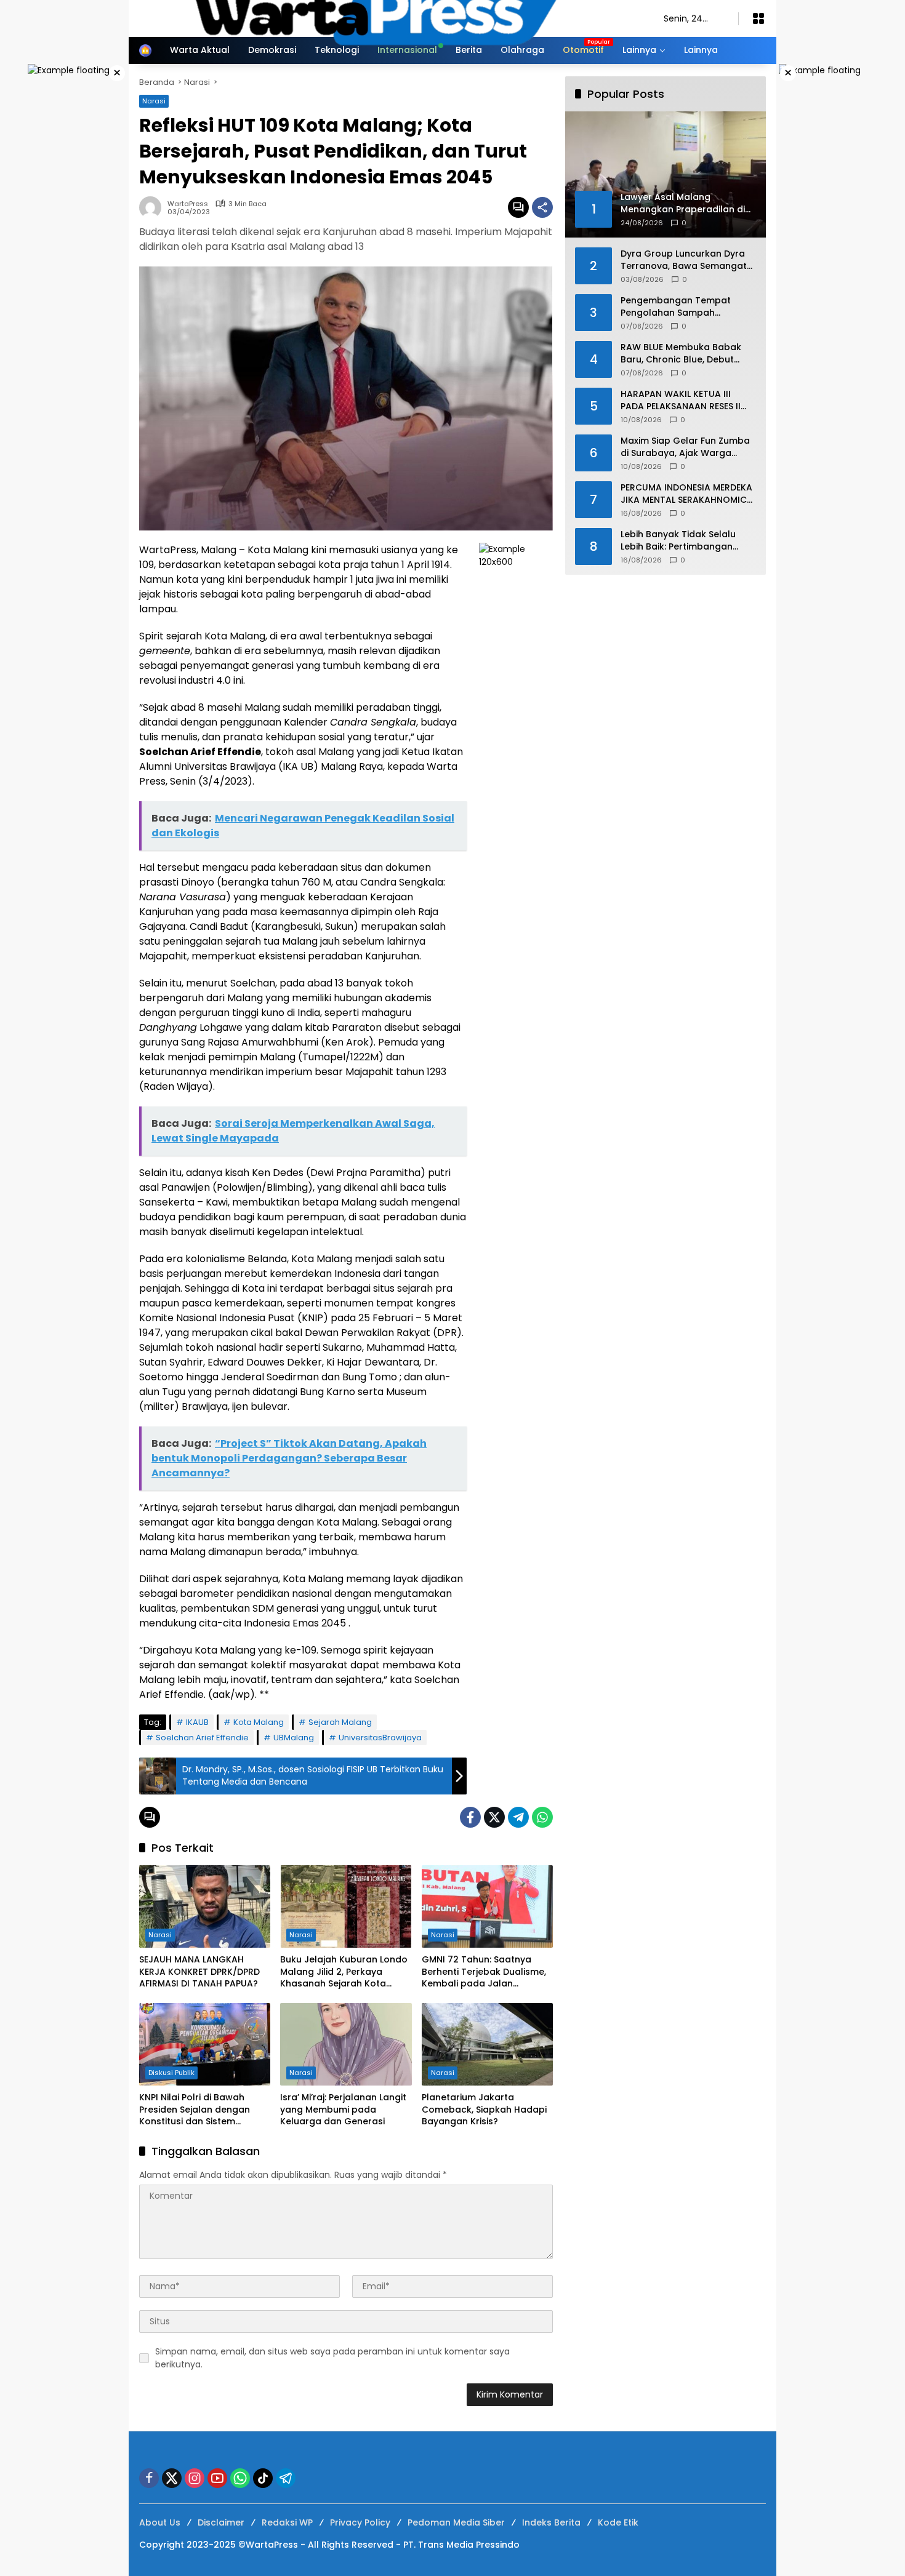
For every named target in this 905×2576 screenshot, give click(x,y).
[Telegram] (518, 1817)
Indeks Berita (551, 2522)
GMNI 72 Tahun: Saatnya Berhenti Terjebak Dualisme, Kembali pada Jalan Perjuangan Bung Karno (484, 1972)
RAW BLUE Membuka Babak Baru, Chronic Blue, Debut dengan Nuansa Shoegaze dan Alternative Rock (681, 354)
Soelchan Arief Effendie (202, 1738)
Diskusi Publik (171, 2073)
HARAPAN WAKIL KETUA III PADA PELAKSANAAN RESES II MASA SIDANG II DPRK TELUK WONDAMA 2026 (681, 400)
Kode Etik (618, 2522)
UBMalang (294, 1738)
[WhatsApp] (542, 1817)
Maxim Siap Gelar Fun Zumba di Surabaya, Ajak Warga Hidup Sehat (685, 447)
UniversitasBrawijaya (380, 1738)
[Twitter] (494, 1817)
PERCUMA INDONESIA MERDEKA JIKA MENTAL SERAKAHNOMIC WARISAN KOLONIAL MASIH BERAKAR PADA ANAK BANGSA (686, 494)
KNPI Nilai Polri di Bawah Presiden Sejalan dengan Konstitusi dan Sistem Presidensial (195, 2110)
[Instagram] (195, 2478)
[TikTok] (263, 2478)
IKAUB (197, 1722)
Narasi (160, 1935)
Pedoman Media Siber (456, 2522)
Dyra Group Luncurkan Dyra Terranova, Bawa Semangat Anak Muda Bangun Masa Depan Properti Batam (684, 260)
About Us (160, 2522)
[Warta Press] (389, 18)
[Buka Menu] (758, 18)
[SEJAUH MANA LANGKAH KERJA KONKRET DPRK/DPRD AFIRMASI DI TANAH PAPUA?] (205, 1906)
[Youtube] (217, 2478)
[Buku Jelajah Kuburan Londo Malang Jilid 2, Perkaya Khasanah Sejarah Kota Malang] (346, 1906)
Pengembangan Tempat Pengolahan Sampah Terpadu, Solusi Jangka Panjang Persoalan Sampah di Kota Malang (688, 307)
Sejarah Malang (340, 1722)
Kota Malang (259, 1722)
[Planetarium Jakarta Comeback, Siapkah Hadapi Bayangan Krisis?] (487, 2044)
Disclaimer (221, 2522)
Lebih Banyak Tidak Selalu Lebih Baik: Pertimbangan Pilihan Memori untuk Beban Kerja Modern (682, 541)
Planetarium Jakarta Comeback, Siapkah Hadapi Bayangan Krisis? (484, 2110)
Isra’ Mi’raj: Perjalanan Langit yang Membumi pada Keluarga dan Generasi (343, 2110)
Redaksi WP (287, 2522)
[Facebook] (470, 1817)
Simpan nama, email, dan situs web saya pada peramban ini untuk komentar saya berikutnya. (332, 2358)
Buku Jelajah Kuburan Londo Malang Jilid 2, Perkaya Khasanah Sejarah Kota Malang (344, 1972)
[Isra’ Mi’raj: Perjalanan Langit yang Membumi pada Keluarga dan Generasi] (346, 2044)
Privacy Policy (360, 2522)
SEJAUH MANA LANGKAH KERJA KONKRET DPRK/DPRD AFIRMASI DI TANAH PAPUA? (199, 1972)
